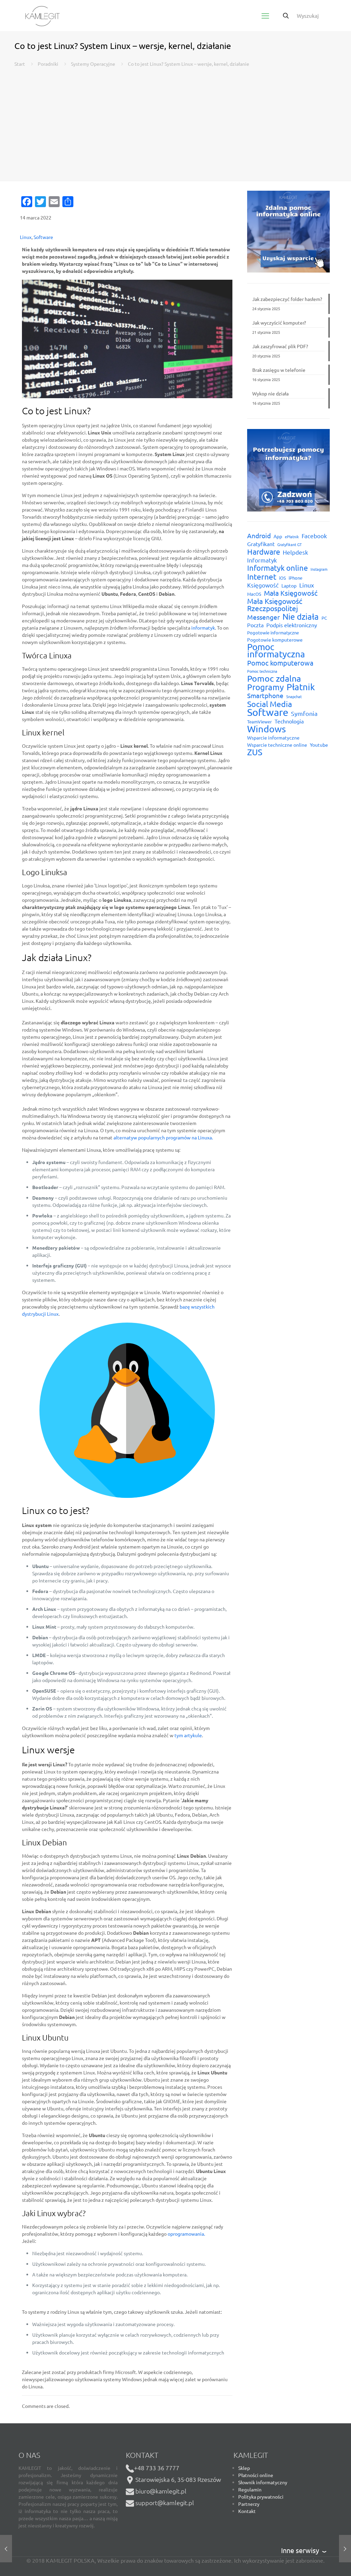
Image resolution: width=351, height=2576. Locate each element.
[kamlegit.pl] (43, 15)
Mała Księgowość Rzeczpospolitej (275, 605)
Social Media (270, 704)
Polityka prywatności (261, 2497)
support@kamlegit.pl (165, 2503)
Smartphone (265, 696)
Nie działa (301, 616)
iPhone (295, 578)
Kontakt (247, 2511)
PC (324, 618)
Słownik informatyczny (263, 2482)
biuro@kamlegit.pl (161, 2491)
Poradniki (48, 64)
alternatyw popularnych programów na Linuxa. (163, 1137)
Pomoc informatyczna (276, 651)
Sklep (244, 2468)
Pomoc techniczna (262, 671)
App (278, 536)
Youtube (319, 745)
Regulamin (250, 2489)
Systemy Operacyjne (93, 64)
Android (259, 536)
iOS (282, 578)
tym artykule (188, 1735)
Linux (26, 237)
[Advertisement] (175, 119)
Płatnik (301, 687)
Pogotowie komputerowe (275, 640)
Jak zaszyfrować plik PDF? (280, 346)
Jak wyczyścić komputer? (279, 323)
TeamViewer (259, 722)
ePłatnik (292, 536)
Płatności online (256, 2475)
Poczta (255, 625)
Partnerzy (249, 2504)
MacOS (254, 594)
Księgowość (263, 585)
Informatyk (262, 560)
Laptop (289, 585)
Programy (265, 687)
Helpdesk (295, 552)
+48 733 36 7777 (157, 2468)
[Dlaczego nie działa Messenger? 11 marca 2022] (6, 2549)
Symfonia (304, 713)
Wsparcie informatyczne (273, 737)
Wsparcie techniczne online (277, 745)
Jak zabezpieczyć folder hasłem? (287, 299)
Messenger (263, 617)
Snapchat (294, 696)
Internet (262, 576)
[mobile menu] (265, 15)
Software (43, 237)
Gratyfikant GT (289, 544)
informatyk (203, 628)
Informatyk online (277, 568)
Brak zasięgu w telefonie (279, 370)
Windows (267, 729)
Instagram (319, 569)
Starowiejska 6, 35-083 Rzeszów (178, 2479)
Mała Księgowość (291, 593)
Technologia (289, 721)
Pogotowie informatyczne (273, 633)
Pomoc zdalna (274, 678)
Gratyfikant (261, 544)
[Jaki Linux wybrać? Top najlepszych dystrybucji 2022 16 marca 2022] (345, 2549)
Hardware (264, 552)
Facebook (314, 536)
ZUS (255, 752)
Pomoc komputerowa (280, 663)
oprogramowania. (186, 2234)
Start (20, 64)
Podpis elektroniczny (292, 625)
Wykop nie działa (270, 393)
